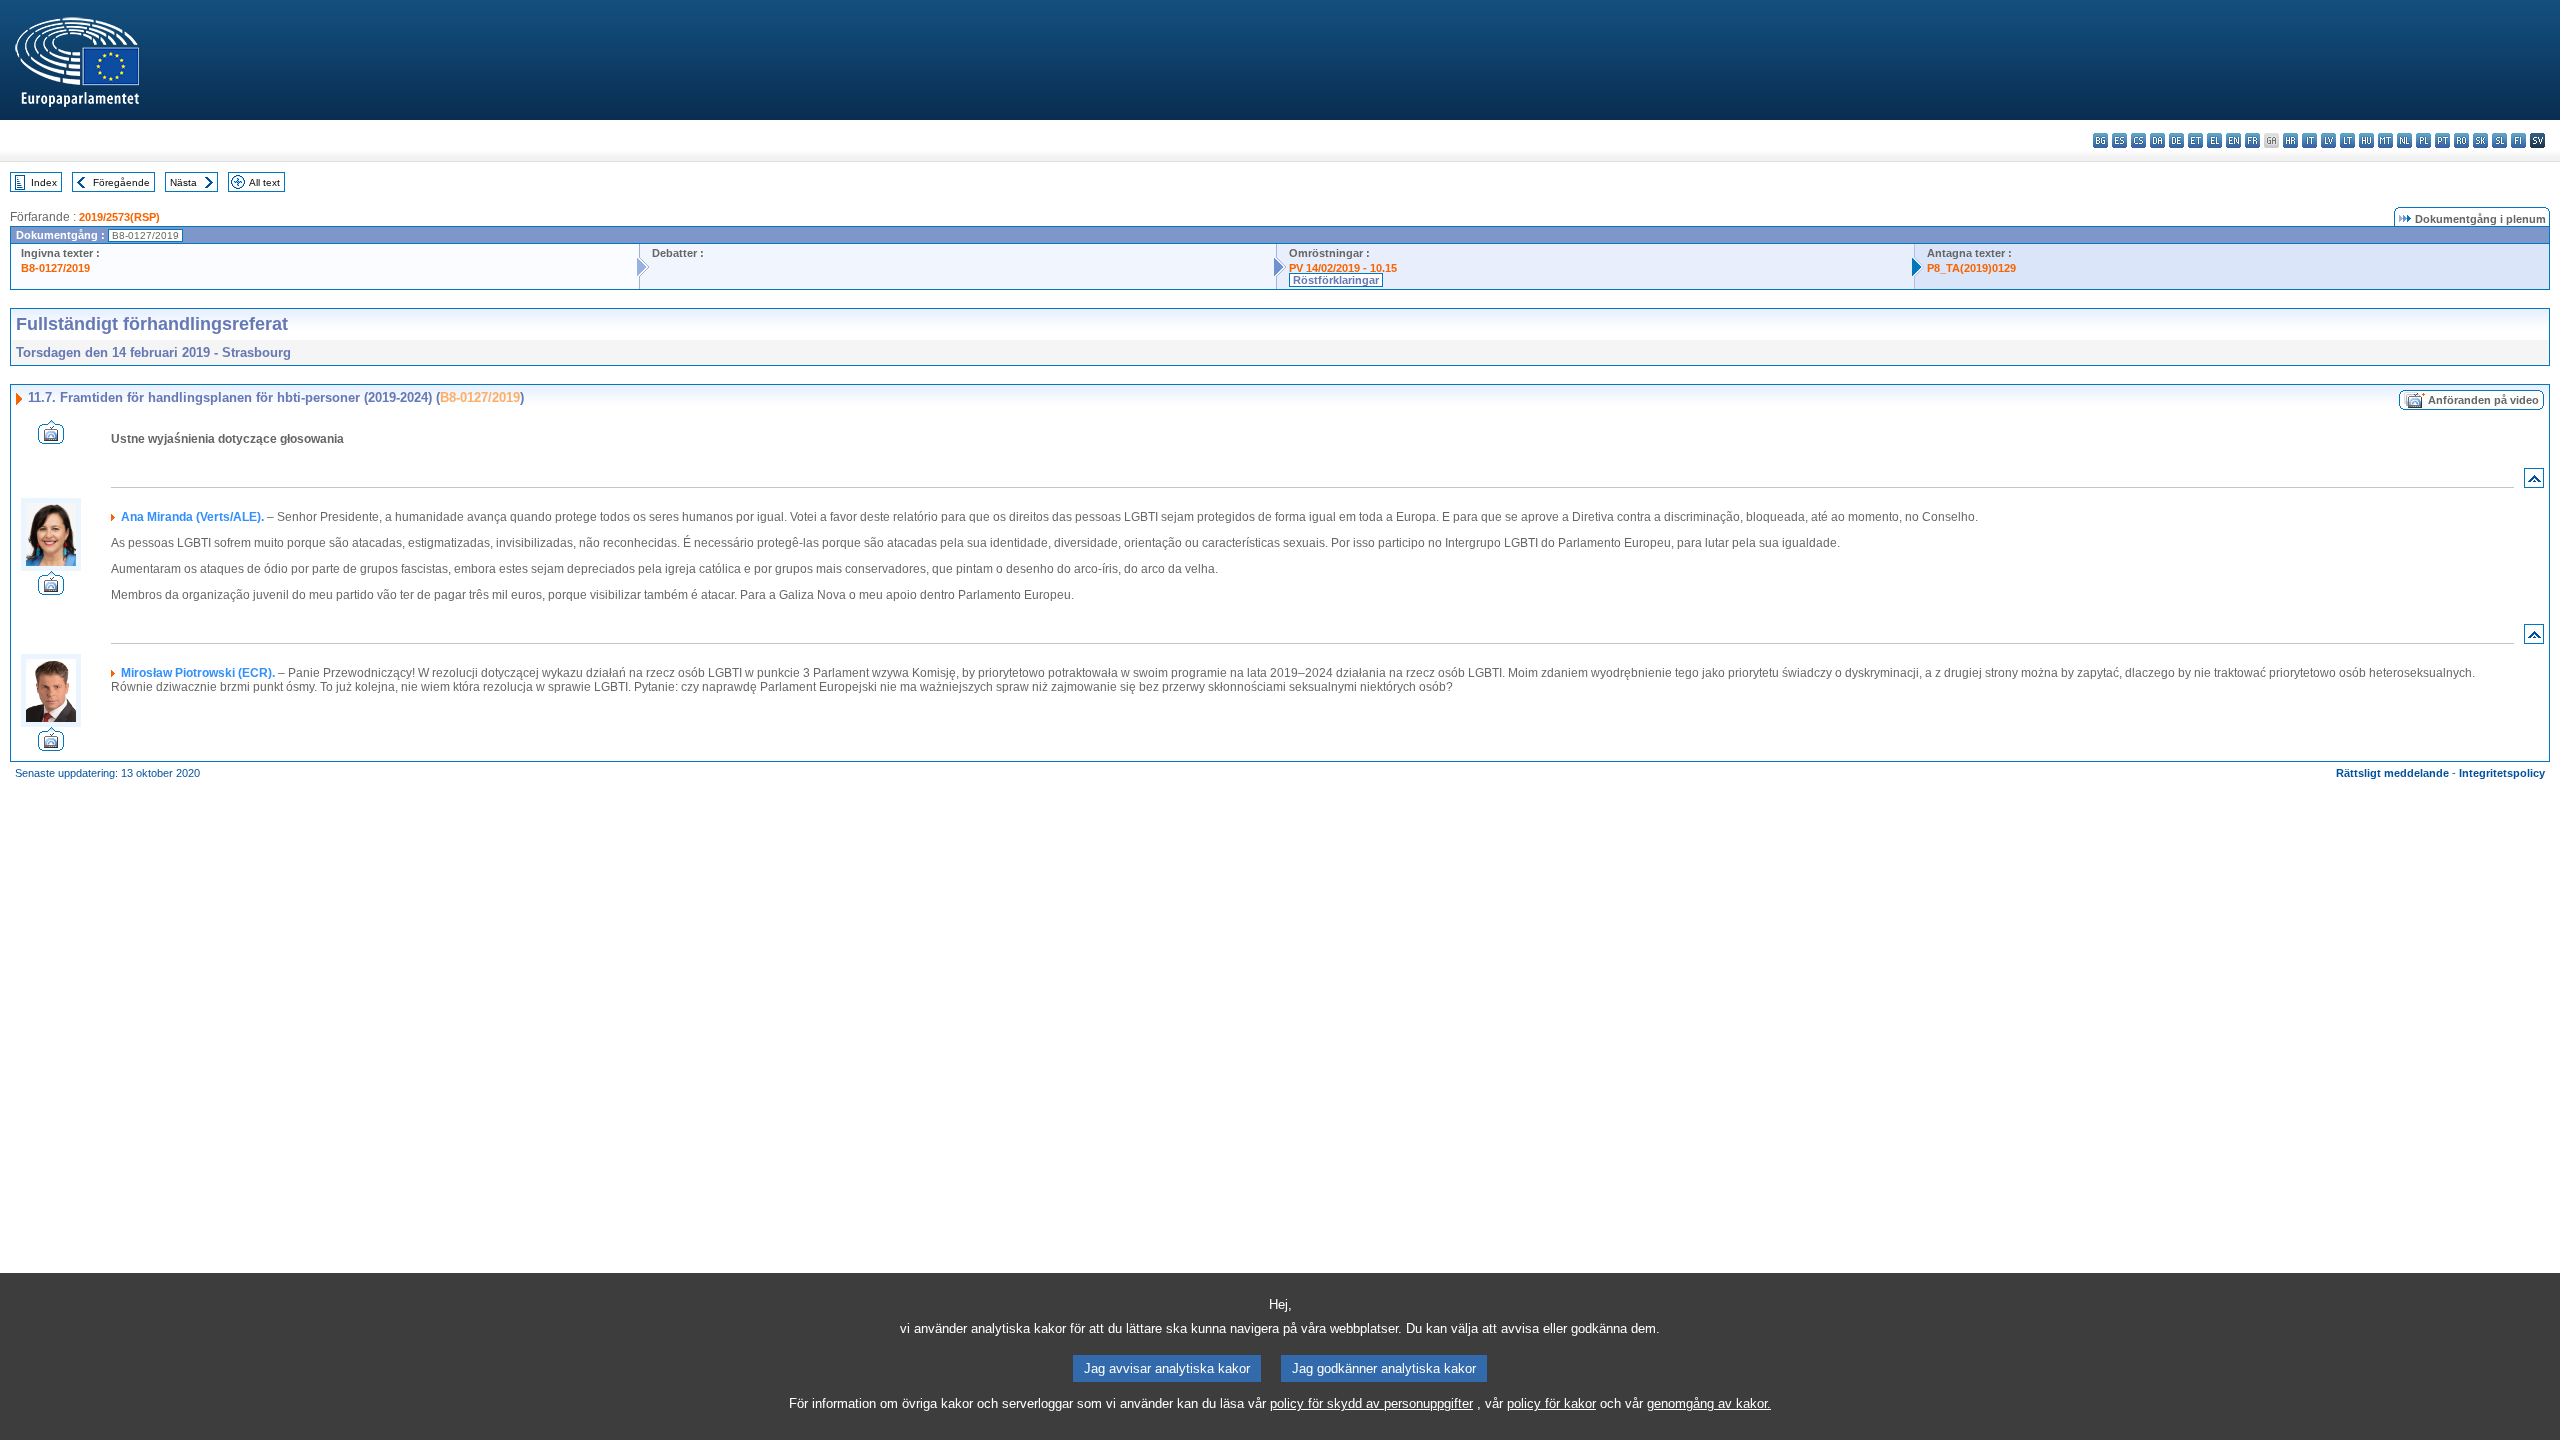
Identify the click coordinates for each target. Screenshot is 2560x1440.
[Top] (2534, 482)
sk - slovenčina (2480, 140)
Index (44, 182)
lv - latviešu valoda (2328, 140)
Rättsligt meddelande (2392, 773)
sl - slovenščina (2499, 140)
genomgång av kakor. (1709, 1403)
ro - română (2461, 140)
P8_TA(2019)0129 (1971, 268)
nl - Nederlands (2404, 140)
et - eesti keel (2195, 140)
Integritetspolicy (2502, 773)
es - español (2119, 140)
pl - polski (2423, 140)
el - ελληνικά (2214, 140)
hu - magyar (2366, 140)
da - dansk (2157, 140)
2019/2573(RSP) (119, 217)
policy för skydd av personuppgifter (1371, 1403)
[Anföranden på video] (51, 438)
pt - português (2442, 140)
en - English (2233, 140)
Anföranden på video (2483, 400)
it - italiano (2309, 140)
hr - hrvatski (2290, 140)
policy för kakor (1551, 1403)
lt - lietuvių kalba (2347, 140)
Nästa (183, 182)
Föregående (121, 182)
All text (264, 182)
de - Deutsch (2176, 140)
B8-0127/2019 (55, 268)
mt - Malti (2385, 140)
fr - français (2252, 140)
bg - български (2100, 140)
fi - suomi (2518, 140)
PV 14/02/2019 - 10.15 (1343, 268)
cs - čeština (2138, 140)
